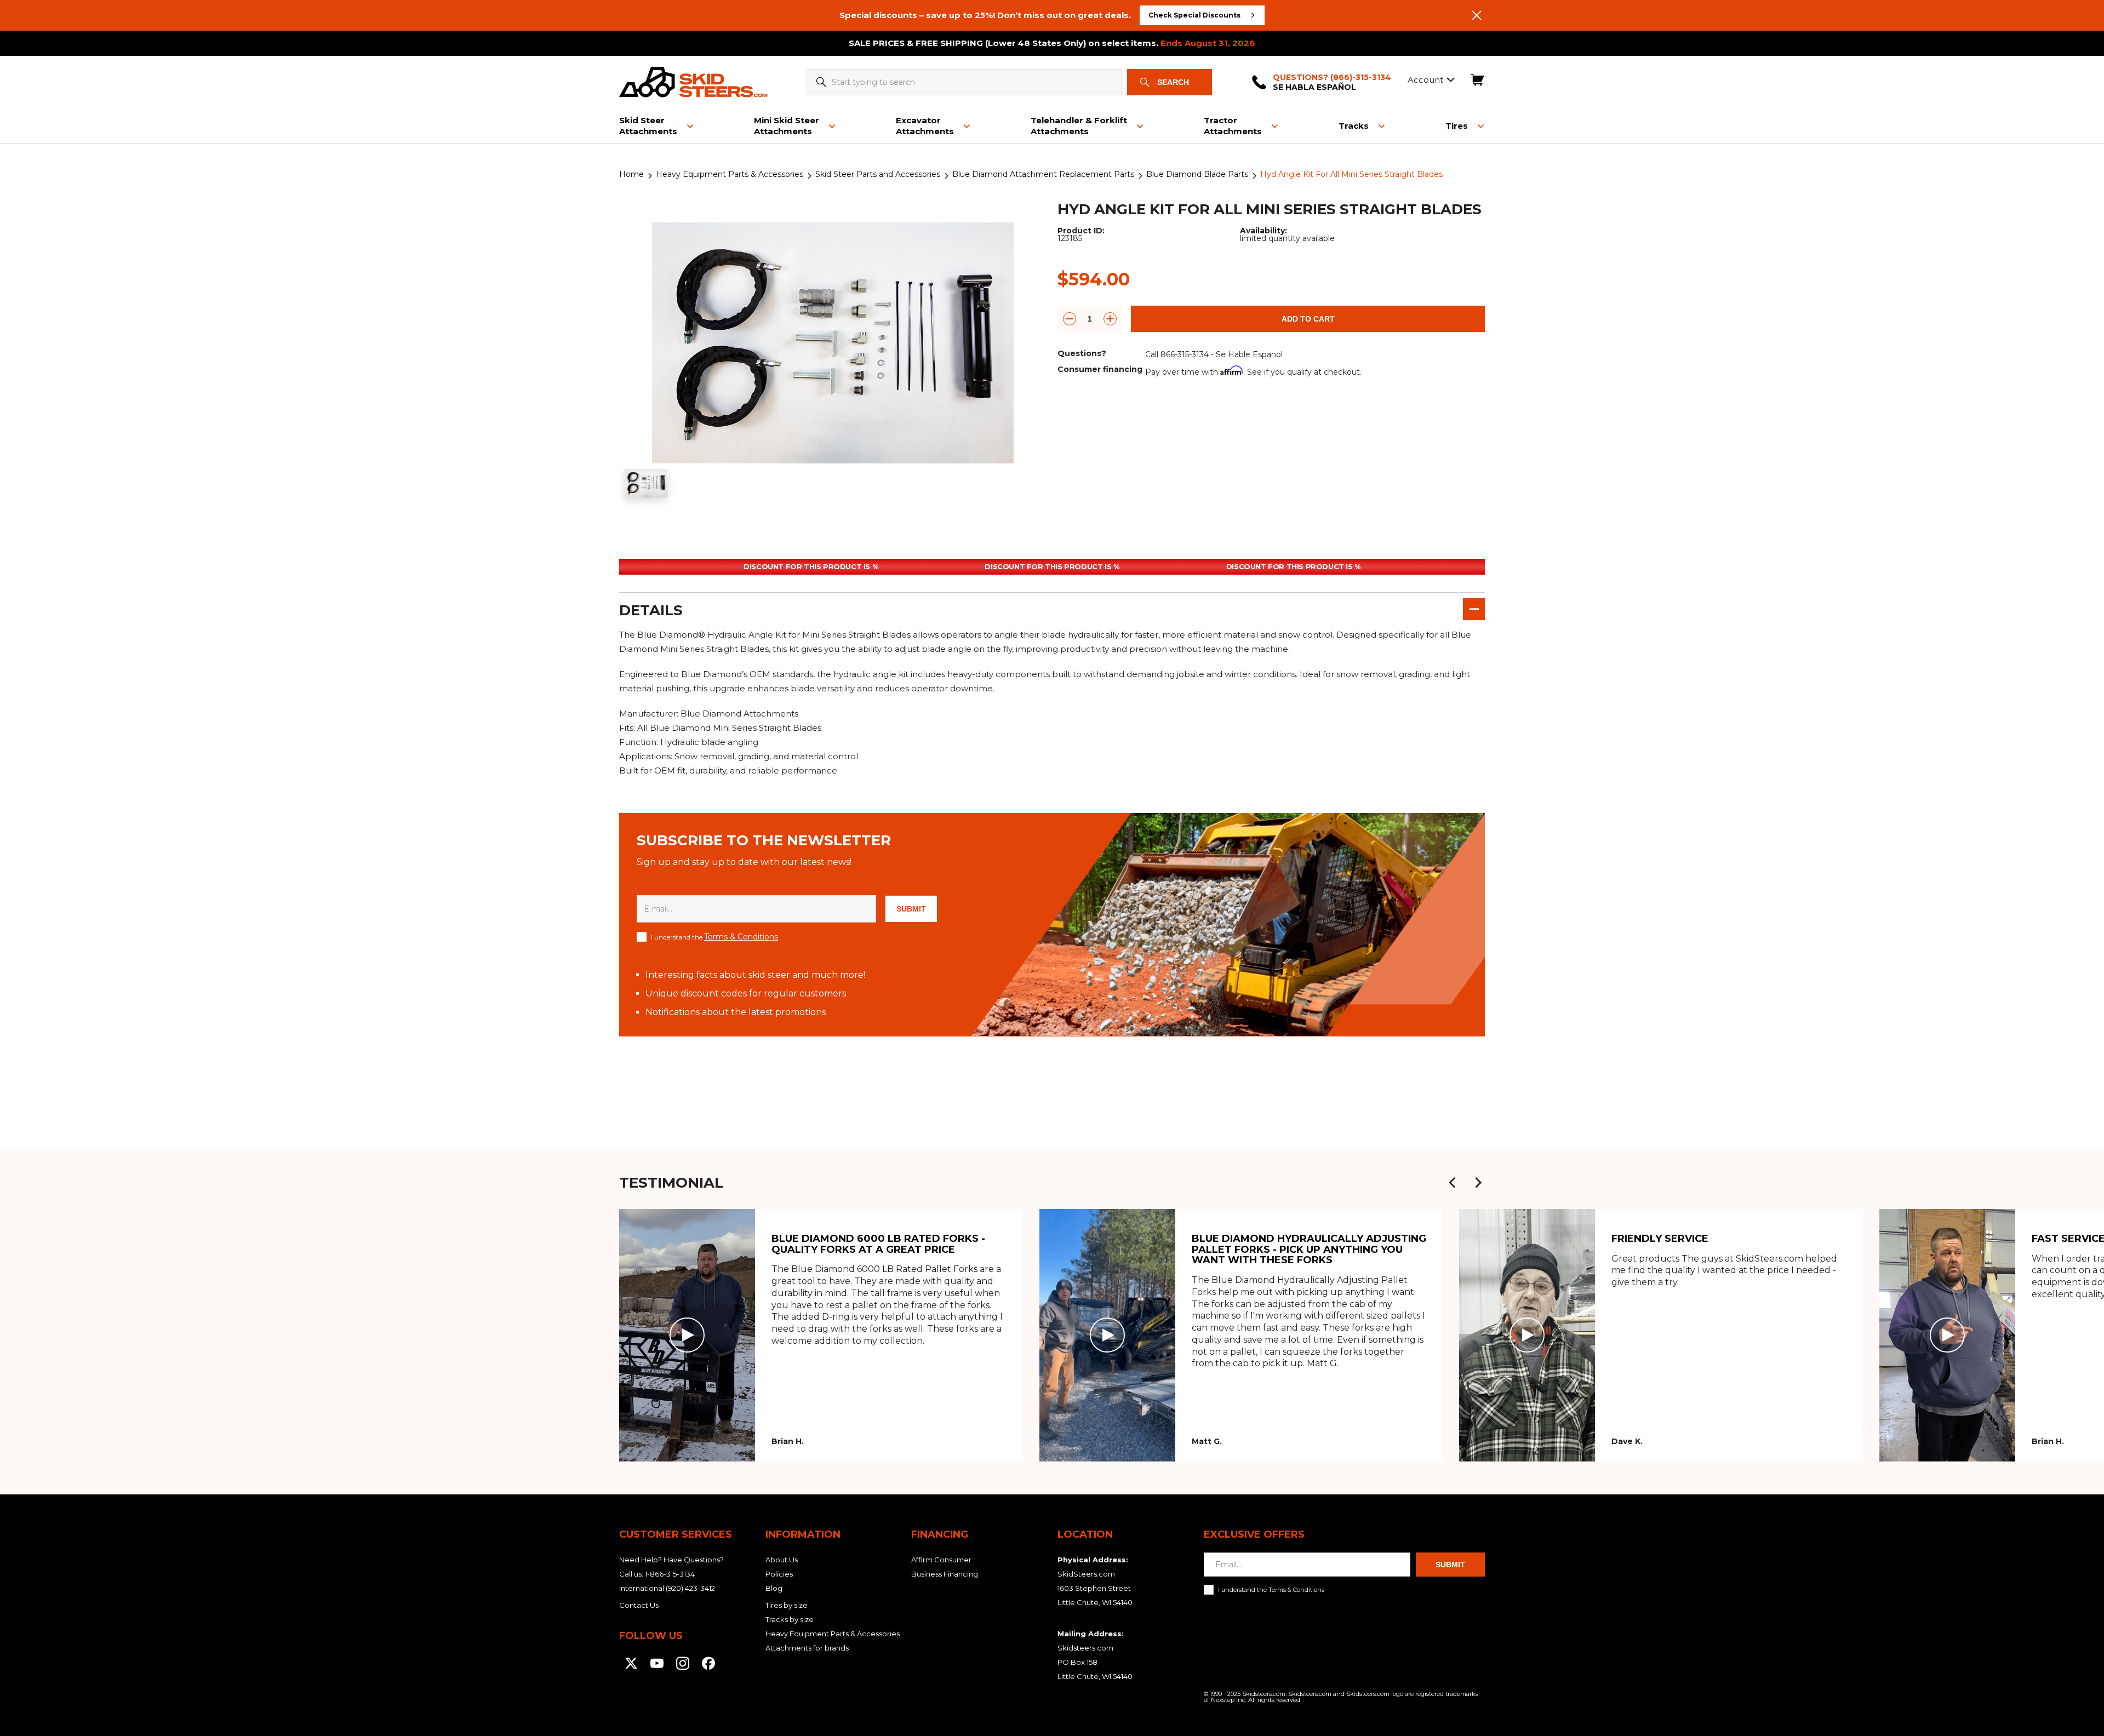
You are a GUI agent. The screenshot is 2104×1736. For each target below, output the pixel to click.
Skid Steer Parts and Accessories (878, 174)
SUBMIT (911, 909)
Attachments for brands (807, 1648)
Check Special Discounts (1194, 15)
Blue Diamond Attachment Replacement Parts (1043, 174)
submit (1450, 1565)
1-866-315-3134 (670, 1574)
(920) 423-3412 (690, 1588)
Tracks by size (790, 1619)
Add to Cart (1308, 319)
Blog (774, 1588)
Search (1173, 82)
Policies (779, 1574)
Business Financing (945, 1574)
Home (631, 174)
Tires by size (787, 1605)
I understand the (714, 937)
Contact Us (639, 1605)
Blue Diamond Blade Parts (1197, 174)
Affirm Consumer (941, 1560)
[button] (1453, 1183)
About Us (782, 1560)
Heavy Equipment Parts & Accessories (730, 174)
